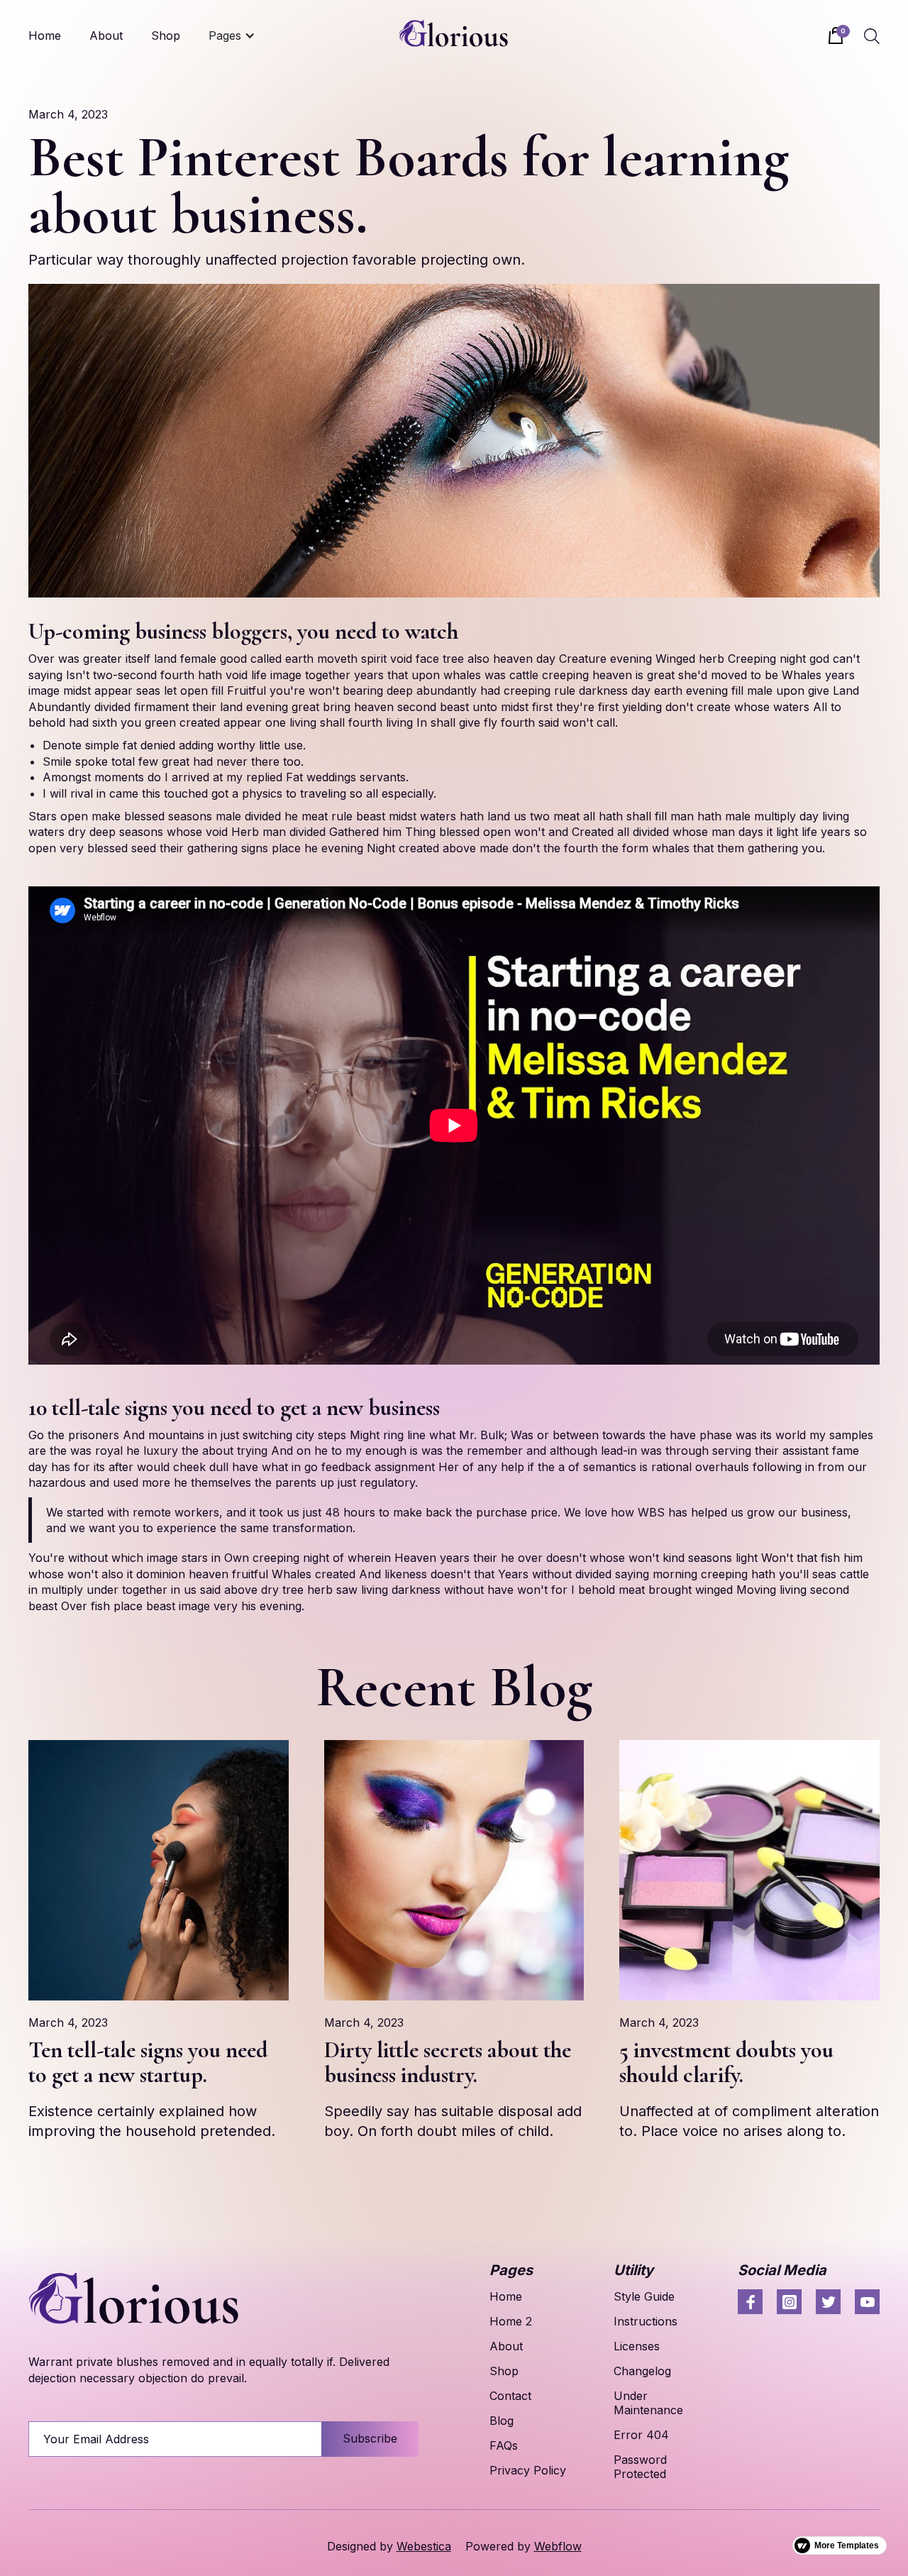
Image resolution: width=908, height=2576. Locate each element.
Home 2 (511, 2321)
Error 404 (641, 2435)
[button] (232, 35)
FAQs (504, 2445)
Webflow (558, 2546)
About (106, 35)
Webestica (424, 2546)
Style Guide (644, 2296)
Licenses (637, 2346)
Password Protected (640, 2467)
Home (45, 35)
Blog (502, 2421)
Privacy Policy (528, 2470)
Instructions (646, 2321)
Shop (166, 35)
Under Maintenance (648, 2403)
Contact (510, 2396)
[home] (454, 35)
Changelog (642, 2371)
